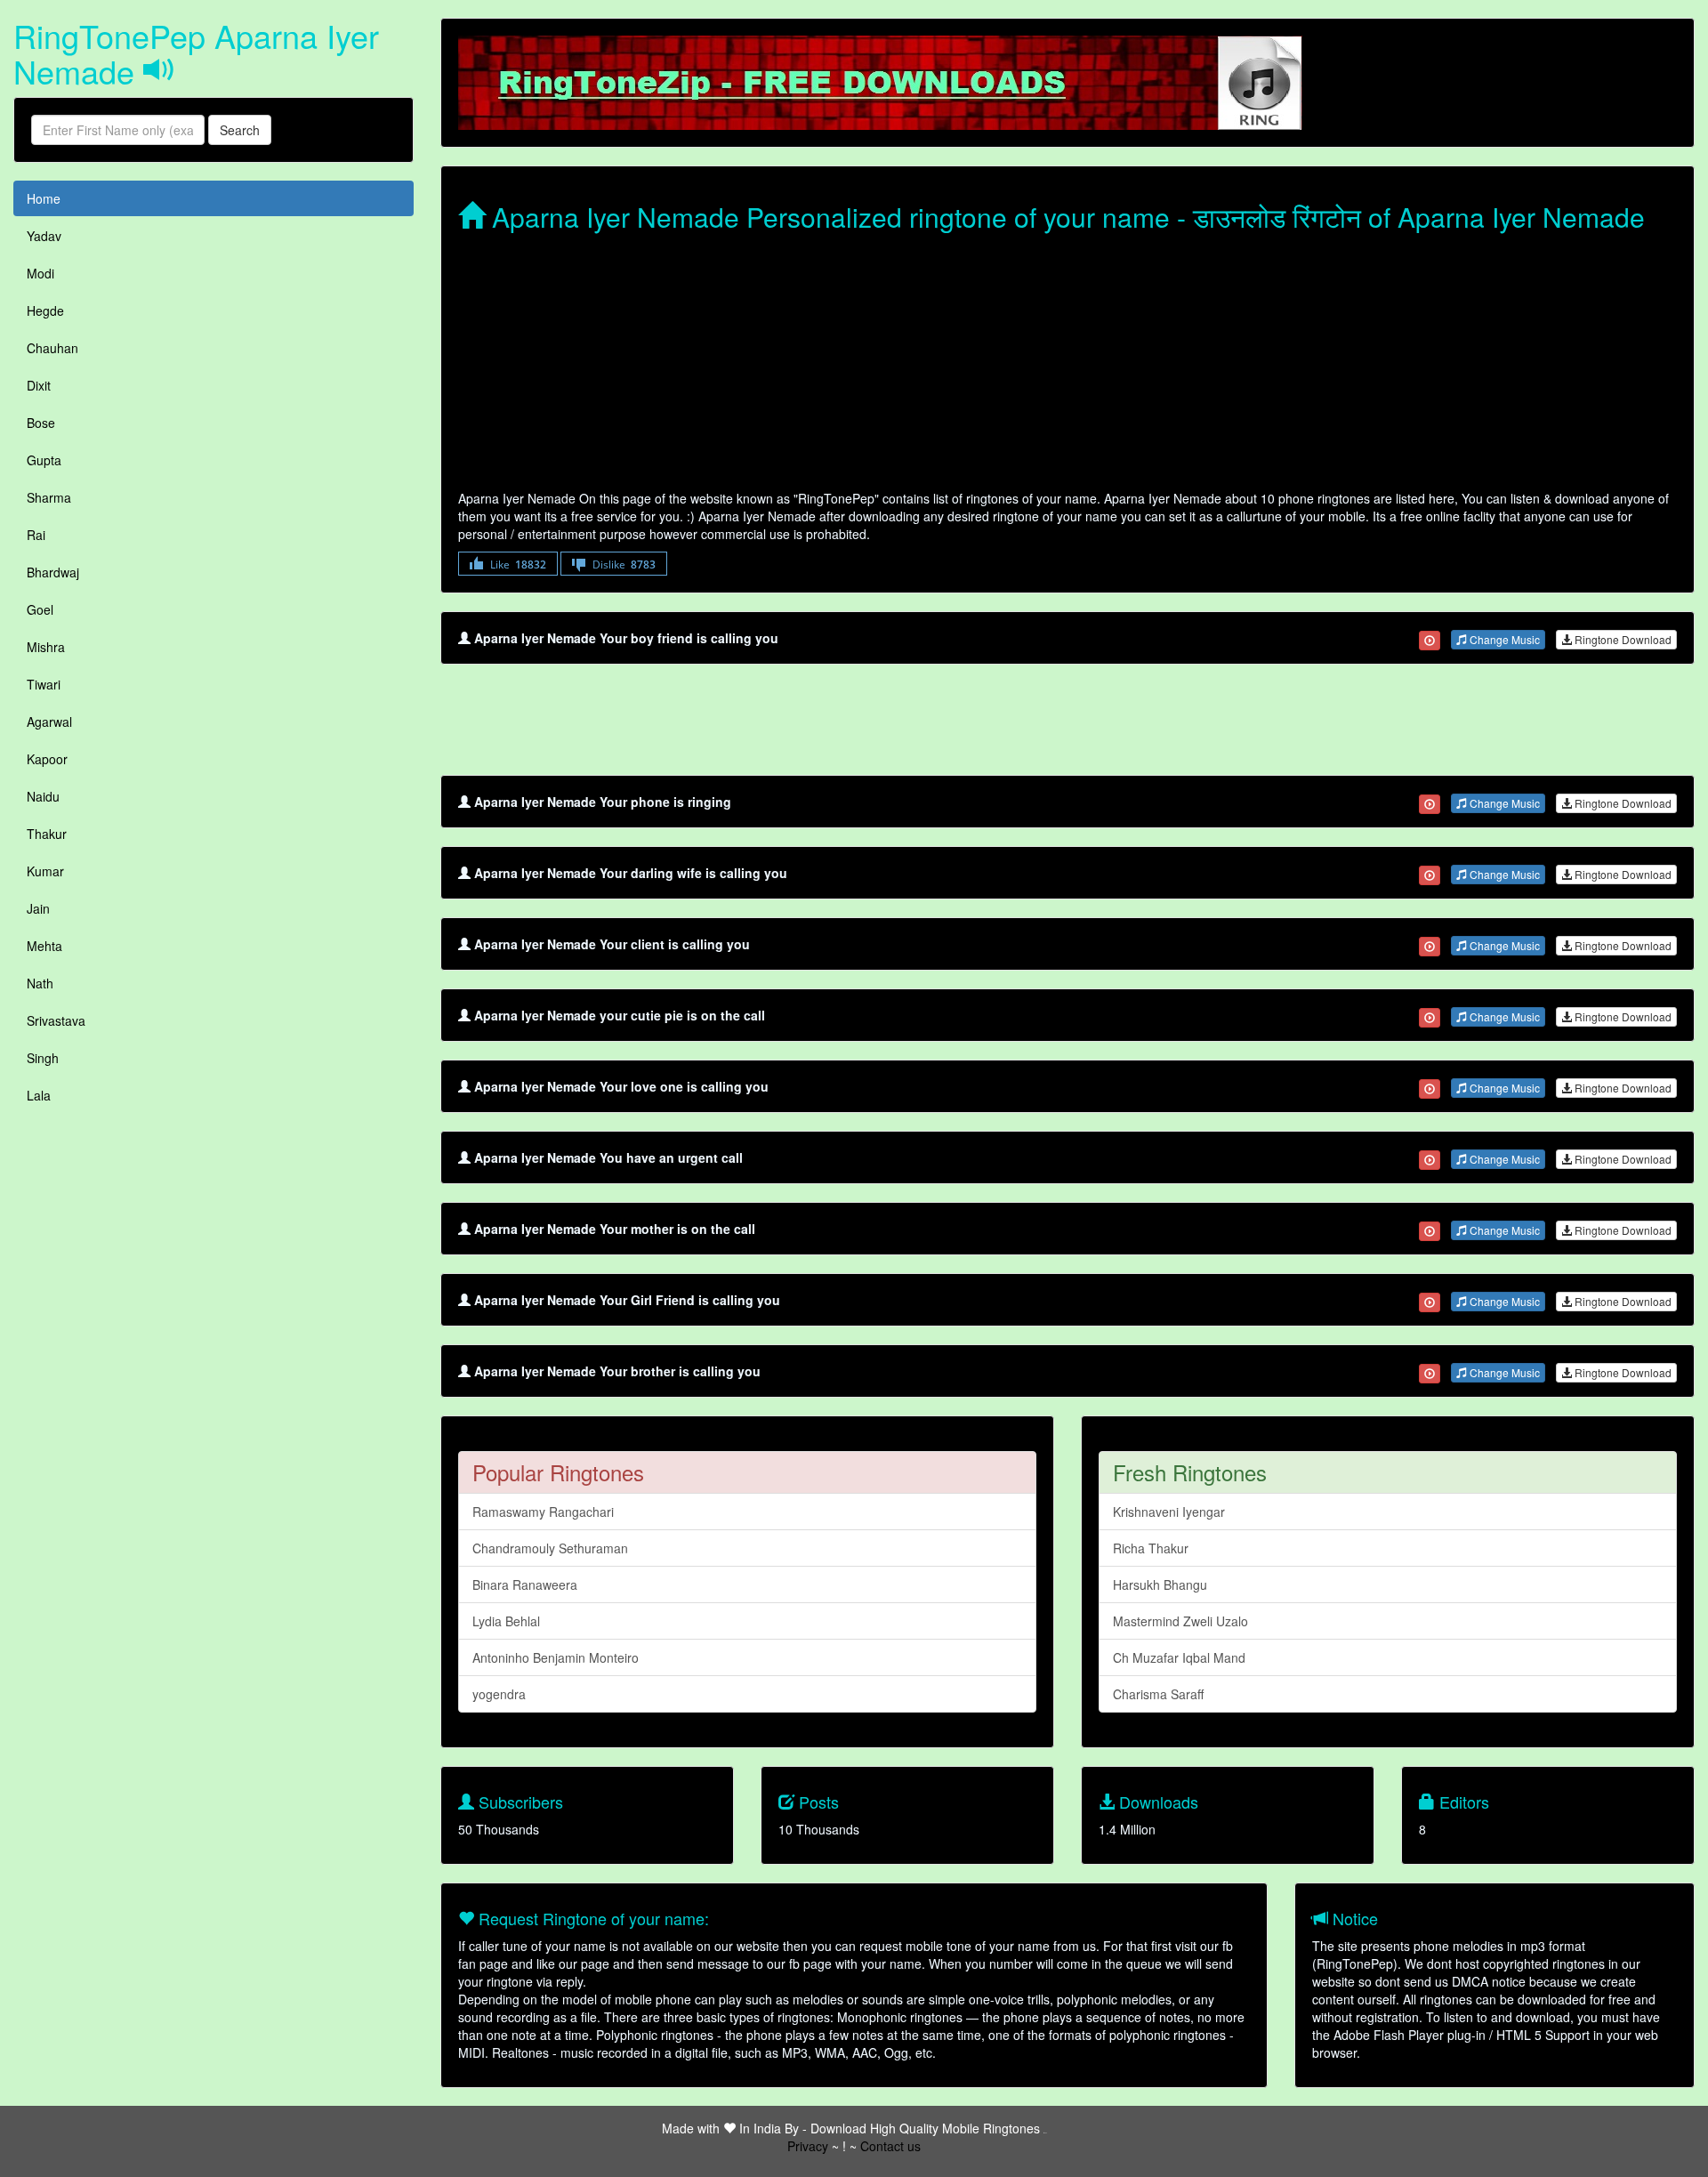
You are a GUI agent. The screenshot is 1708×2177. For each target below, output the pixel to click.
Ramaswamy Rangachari (543, 1512)
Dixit (39, 385)
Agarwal (49, 722)
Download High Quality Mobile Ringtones (925, 2128)
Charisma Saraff (1158, 1694)
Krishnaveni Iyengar (1169, 1512)
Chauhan (52, 348)
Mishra (46, 647)
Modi (40, 273)
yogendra (499, 1694)
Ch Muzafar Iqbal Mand (1179, 1657)
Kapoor (47, 759)
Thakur (47, 834)
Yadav (44, 236)
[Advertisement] (992, 365)
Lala (39, 1095)
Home (44, 198)
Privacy (808, 2146)
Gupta (44, 460)
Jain (38, 908)
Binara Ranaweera (525, 1584)
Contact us (890, 2146)
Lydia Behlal (506, 1621)
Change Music (1503, 639)
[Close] (1430, 641)
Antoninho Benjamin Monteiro (556, 1657)
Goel (40, 609)
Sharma (49, 497)
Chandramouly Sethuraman (550, 1548)
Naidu (43, 796)
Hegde (45, 310)
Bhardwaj (53, 572)
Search (240, 130)
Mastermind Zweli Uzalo (1180, 1621)
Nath (40, 983)
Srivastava (56, 1020)
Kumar (45, 871)
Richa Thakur (1151, 1548)
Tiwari (44, 684)
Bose (41, 423)
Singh (43, 1058)
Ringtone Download (1622, 639)
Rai (36, 535)
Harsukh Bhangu (1160, 1584)
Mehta (44, 946)
